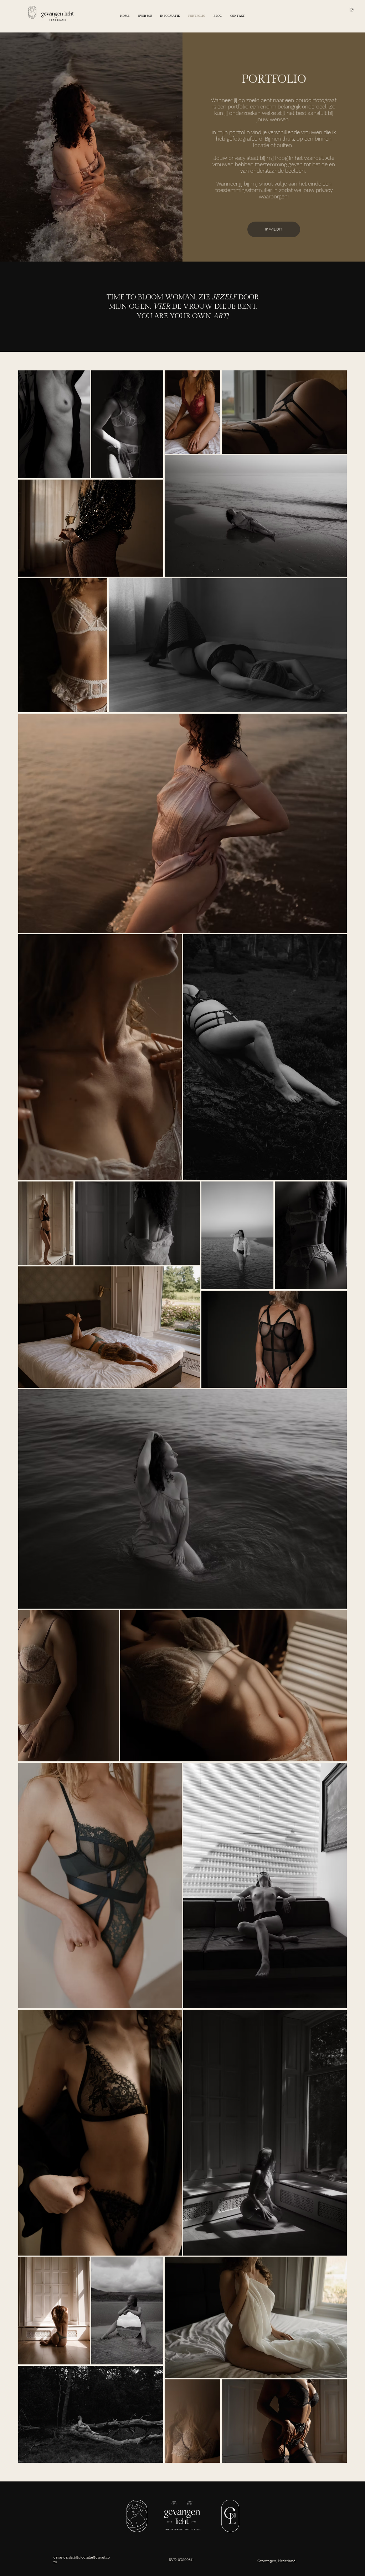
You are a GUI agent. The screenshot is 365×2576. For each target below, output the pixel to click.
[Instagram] (352, 9)
